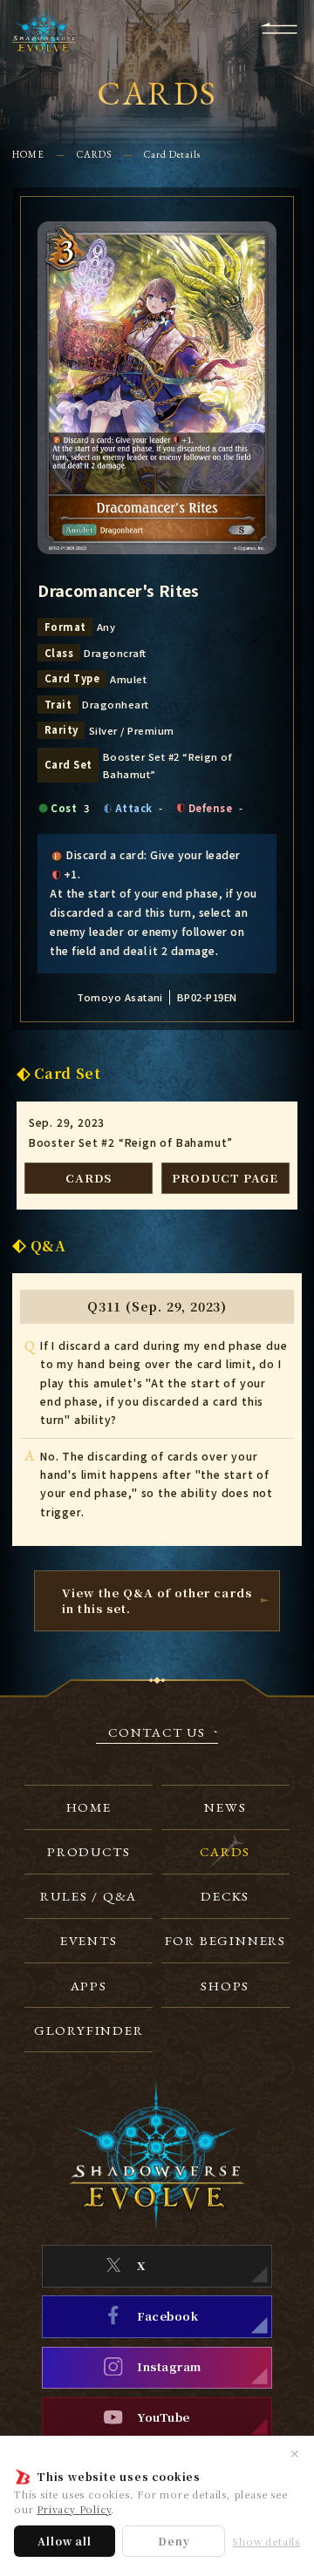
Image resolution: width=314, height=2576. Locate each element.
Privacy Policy (74, 2509)
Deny (174, 2541)
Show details (266, 2542)
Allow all (64, 2541)
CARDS (94, 154)
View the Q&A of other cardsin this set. (157, 1600)
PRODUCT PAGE (225, 1178)
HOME (28, 154)
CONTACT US (157, 1733)
